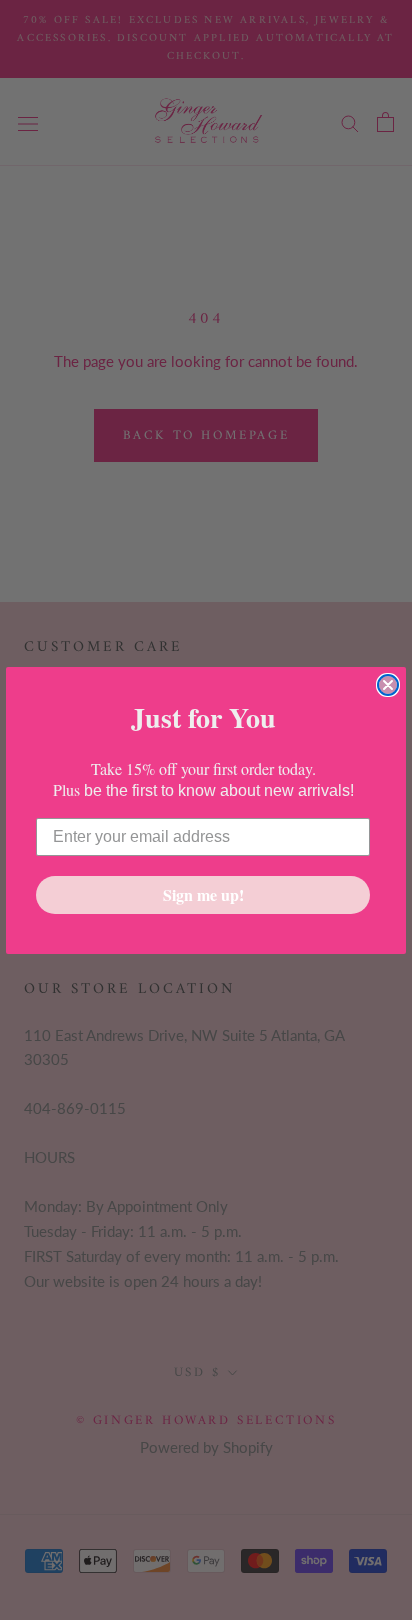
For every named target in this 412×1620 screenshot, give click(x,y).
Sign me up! (203, 894)
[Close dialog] (388, 685)
